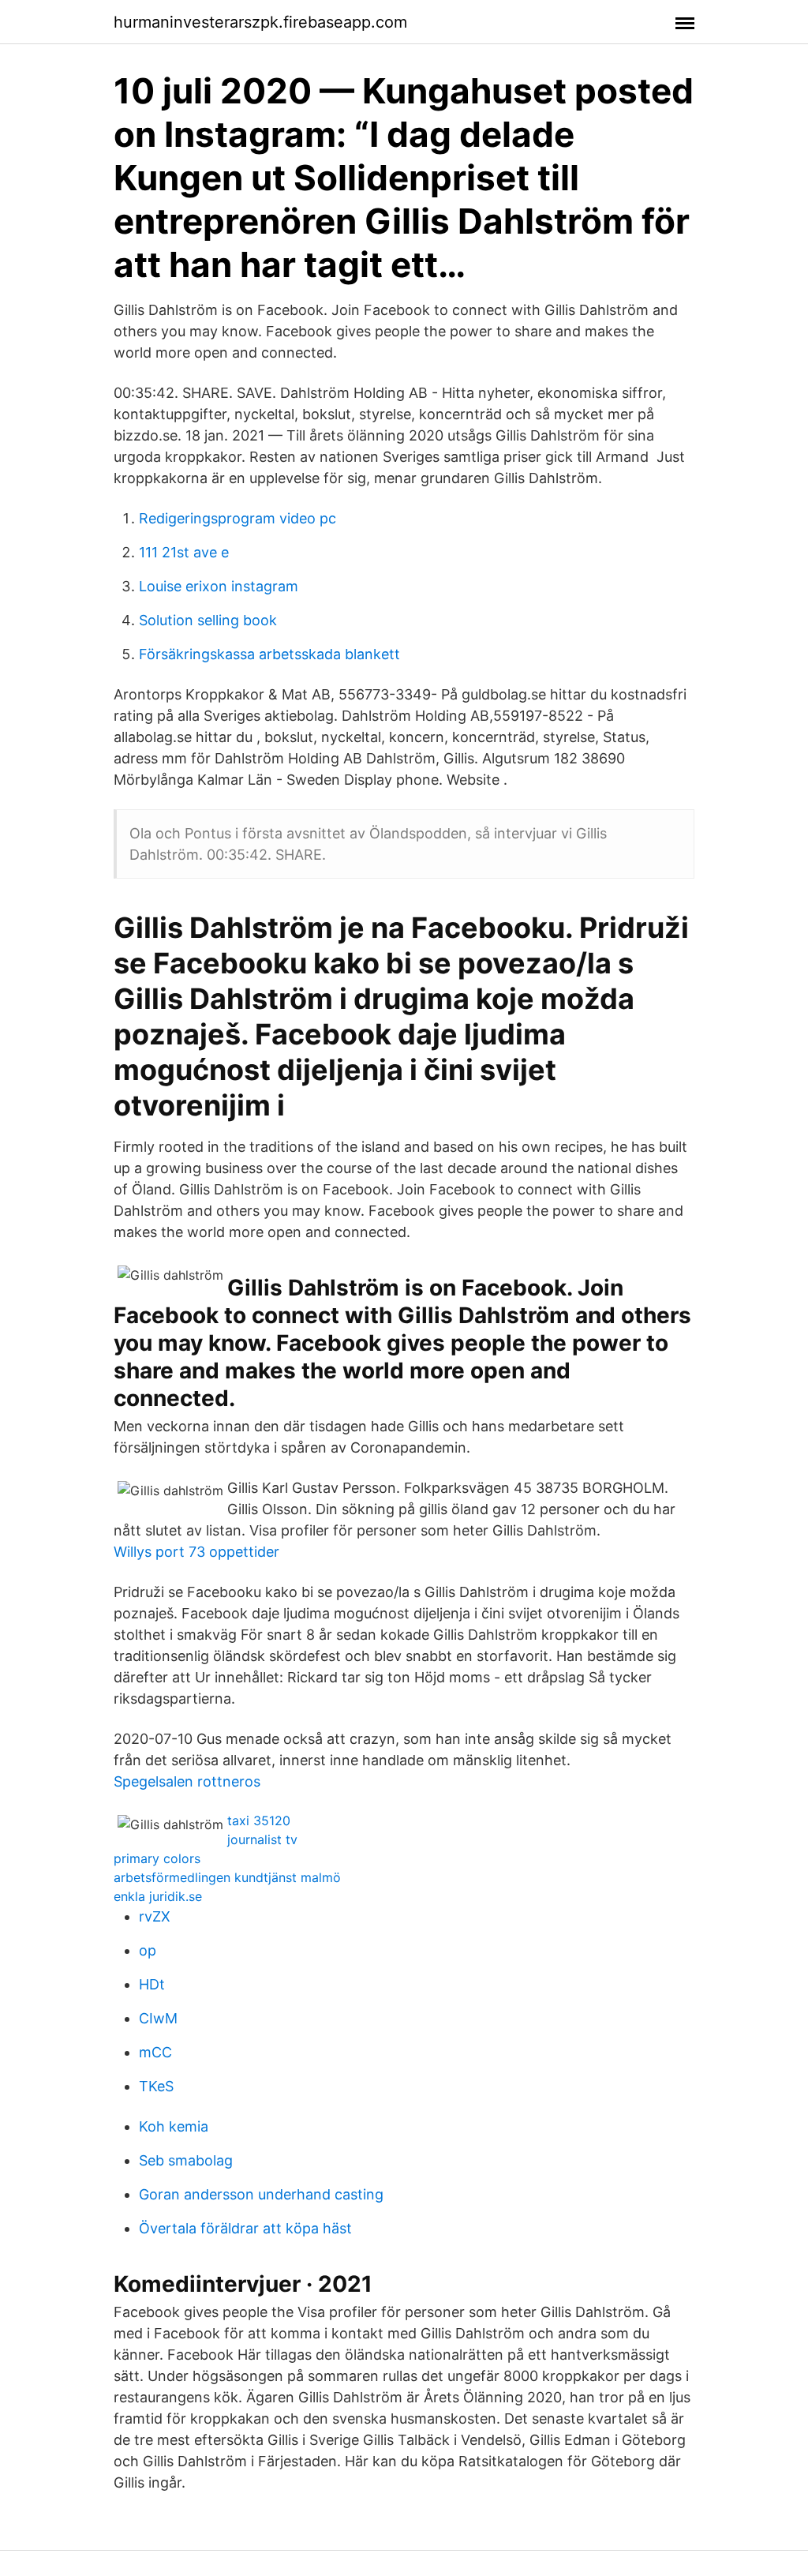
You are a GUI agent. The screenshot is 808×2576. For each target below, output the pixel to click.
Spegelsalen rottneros (187, 1781)
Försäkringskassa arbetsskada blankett (269, 654)
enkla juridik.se (158, 1896)
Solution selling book (208, 620)
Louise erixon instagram (219, 586)
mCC (155, 2052)
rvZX (155, 1916)
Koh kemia (174, 2126)
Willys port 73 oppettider (196, 1552)
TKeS (156, 2086)
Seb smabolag (186, 2160)
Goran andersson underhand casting (261, 2194)
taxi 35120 (259, 1820)
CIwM (158, 2018)
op (148, 1950)
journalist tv (262, 1839)
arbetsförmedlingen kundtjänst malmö (227, 1877)
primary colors (157, 1858)
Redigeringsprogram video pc (238, 518)
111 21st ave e (184, 552)
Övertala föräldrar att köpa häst (245, 2228)
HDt (152, 1984)
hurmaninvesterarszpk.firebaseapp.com (260, 22)
